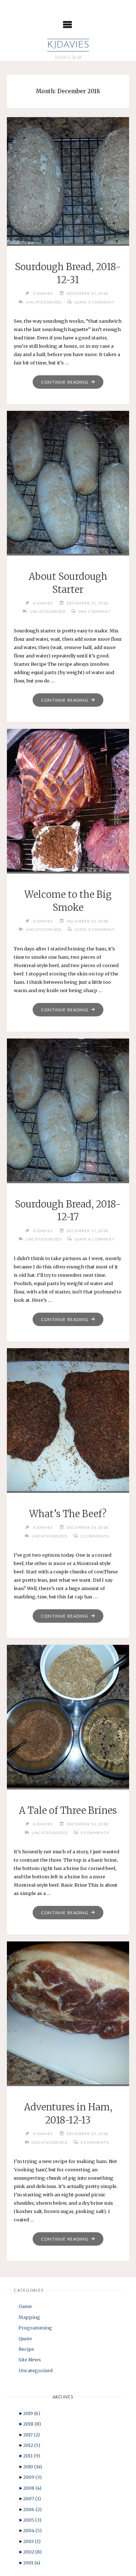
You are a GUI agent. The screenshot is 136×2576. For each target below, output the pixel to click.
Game (25, 2306)
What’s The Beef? (68, 1514)
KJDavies (68, 45)
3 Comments (95, 1833)
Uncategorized (44, 302)
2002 (32, 2552)
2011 (32, 2456)
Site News (30, 2360)
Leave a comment (94, 302)
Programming (35, 2328)
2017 (32, 2435)
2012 (32, 2445)
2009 (32, 2477)
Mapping (29, 2317)
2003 (32, 2541)
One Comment (94, 611)
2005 (32, 2520)
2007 (32, 2498)
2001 (32, 2563)
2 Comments (95, 1536)
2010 (33, 2466)
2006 (32, 2509)
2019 (32, 2413)
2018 (32, 2424)
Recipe (26, 2349)
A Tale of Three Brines (68, 1811)
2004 (32, 2530)
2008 (32, 2488)
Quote (25, 2338)
